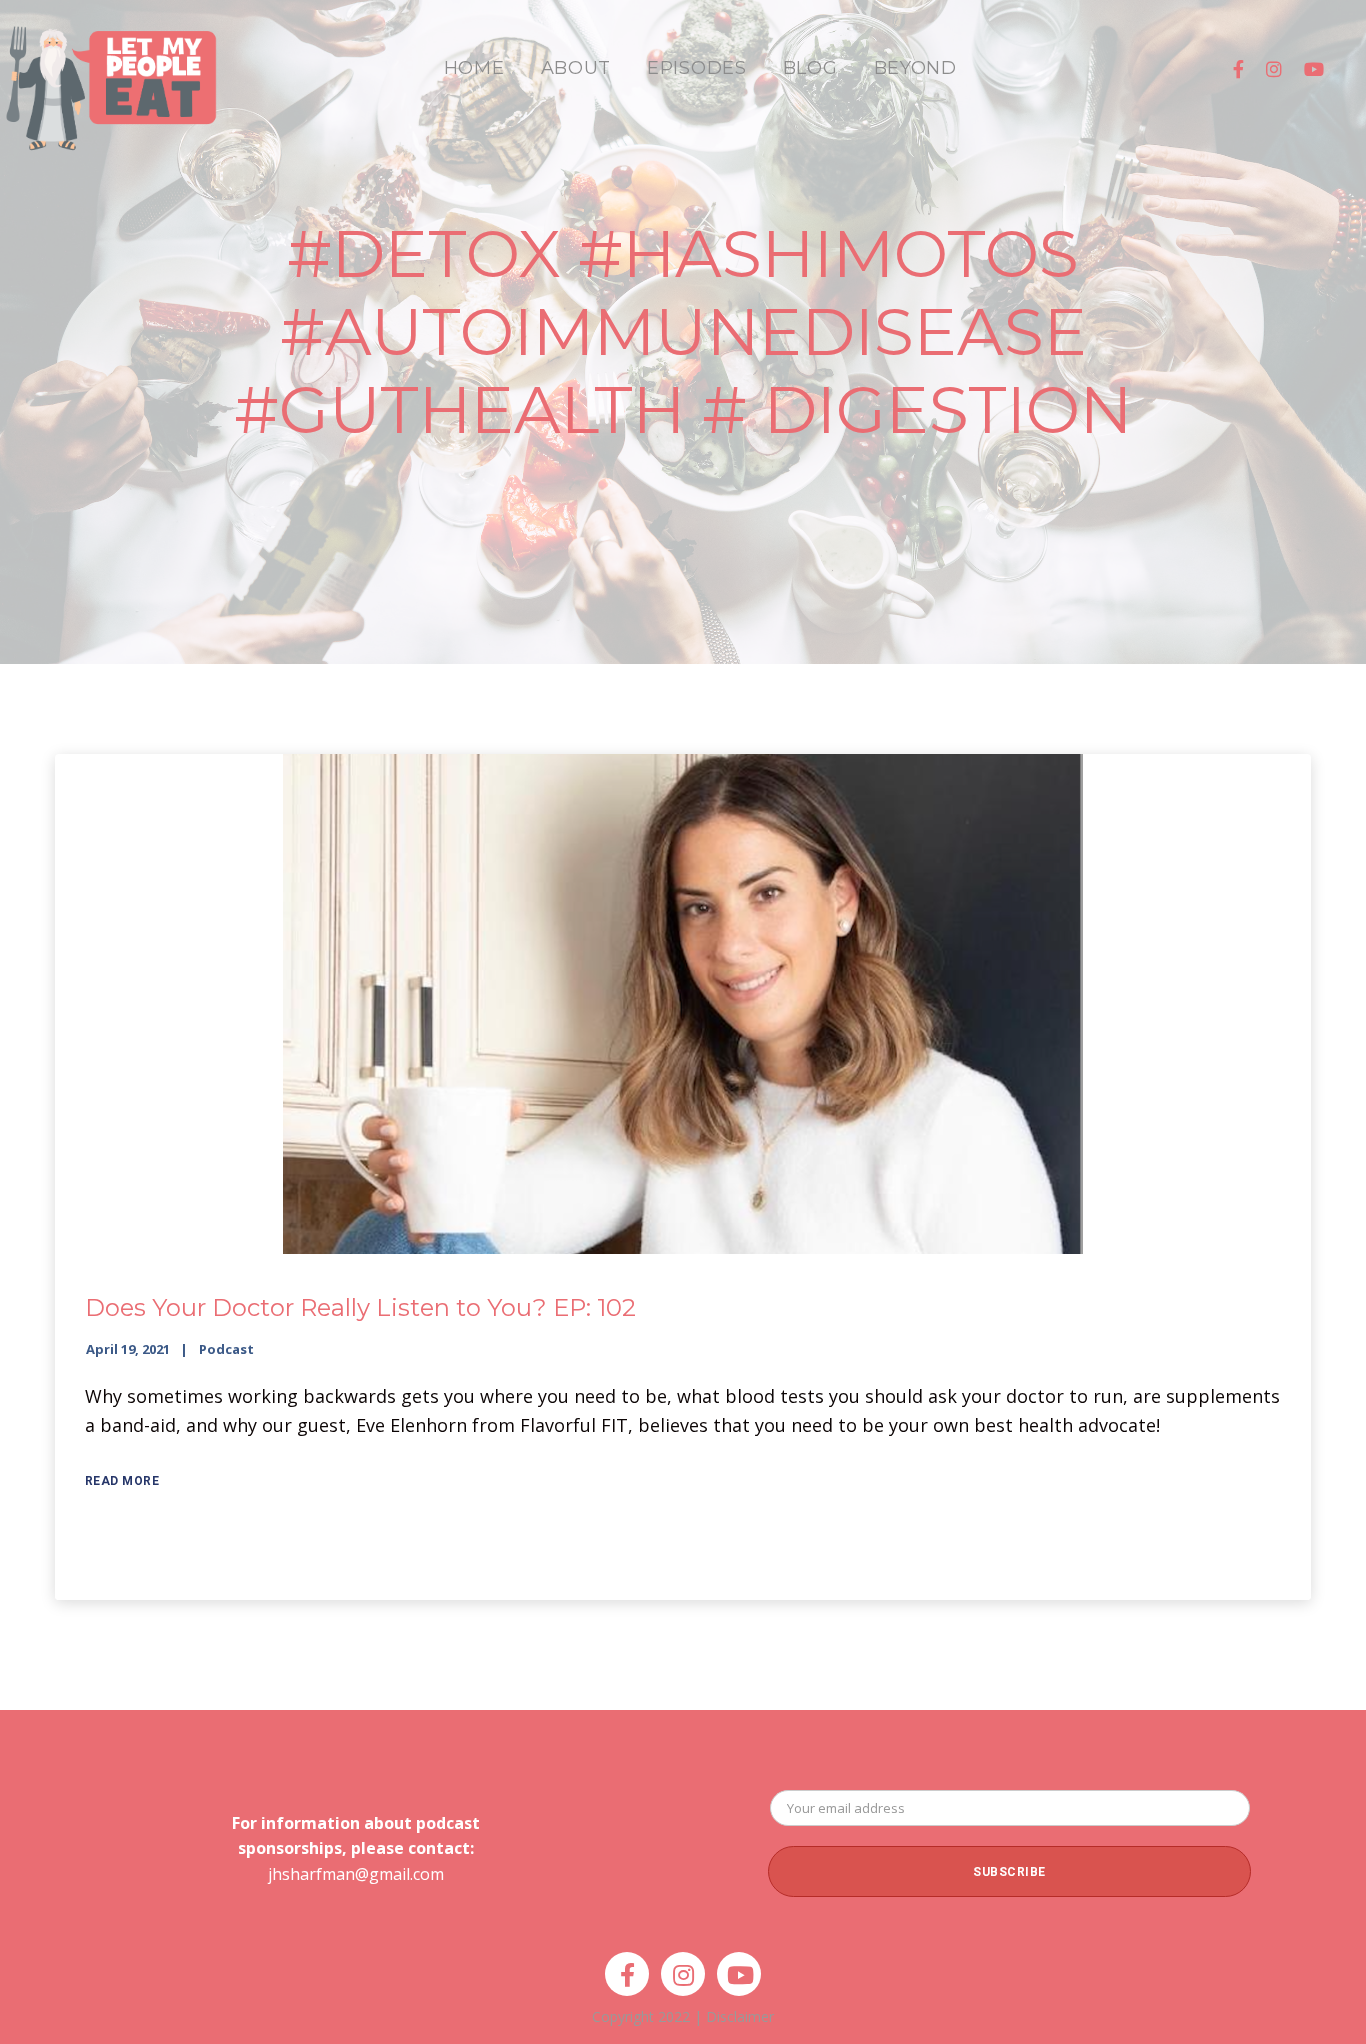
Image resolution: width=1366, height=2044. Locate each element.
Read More (122, 1481)
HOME (474, 68)
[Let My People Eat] (110, 76)
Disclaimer (740, 2016)
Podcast (226, 1349)
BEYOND (915, 68)
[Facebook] (1238, 69)
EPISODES (697, 68)
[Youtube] (1314, 69)
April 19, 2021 (128, 1349)
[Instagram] (1274, 69)
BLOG (810, 68)
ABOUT (576, 68)
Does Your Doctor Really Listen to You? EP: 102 (360, 1307)
